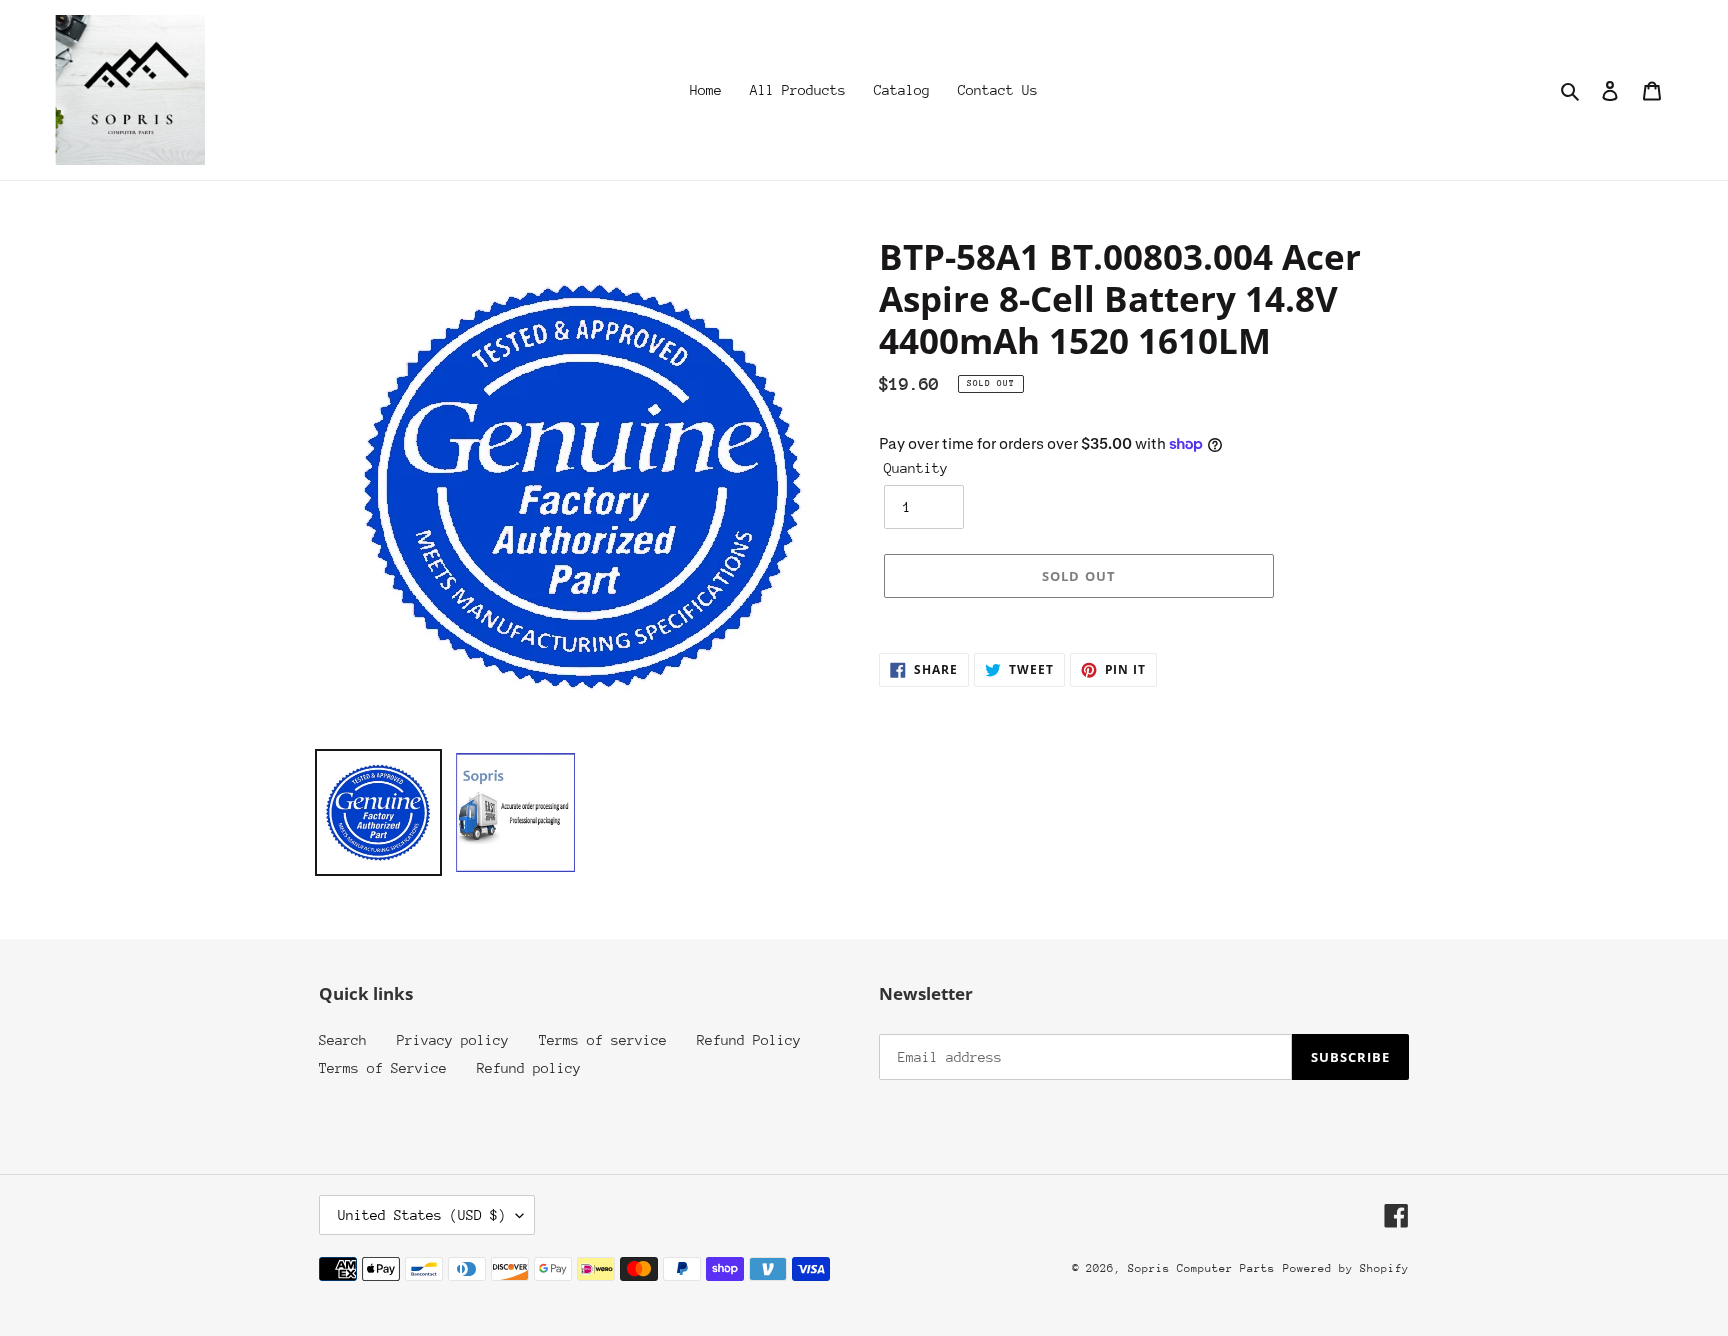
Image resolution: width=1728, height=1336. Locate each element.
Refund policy (529, 1068)
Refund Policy (749, 1040)
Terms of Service (383, 1068)
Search (343, 1040)
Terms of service (603, 1040)
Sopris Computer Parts (1201, 1268)
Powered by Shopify (1346, 1268)
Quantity (916, 468)
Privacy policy (453, 1040)
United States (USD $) (422, 1215)
